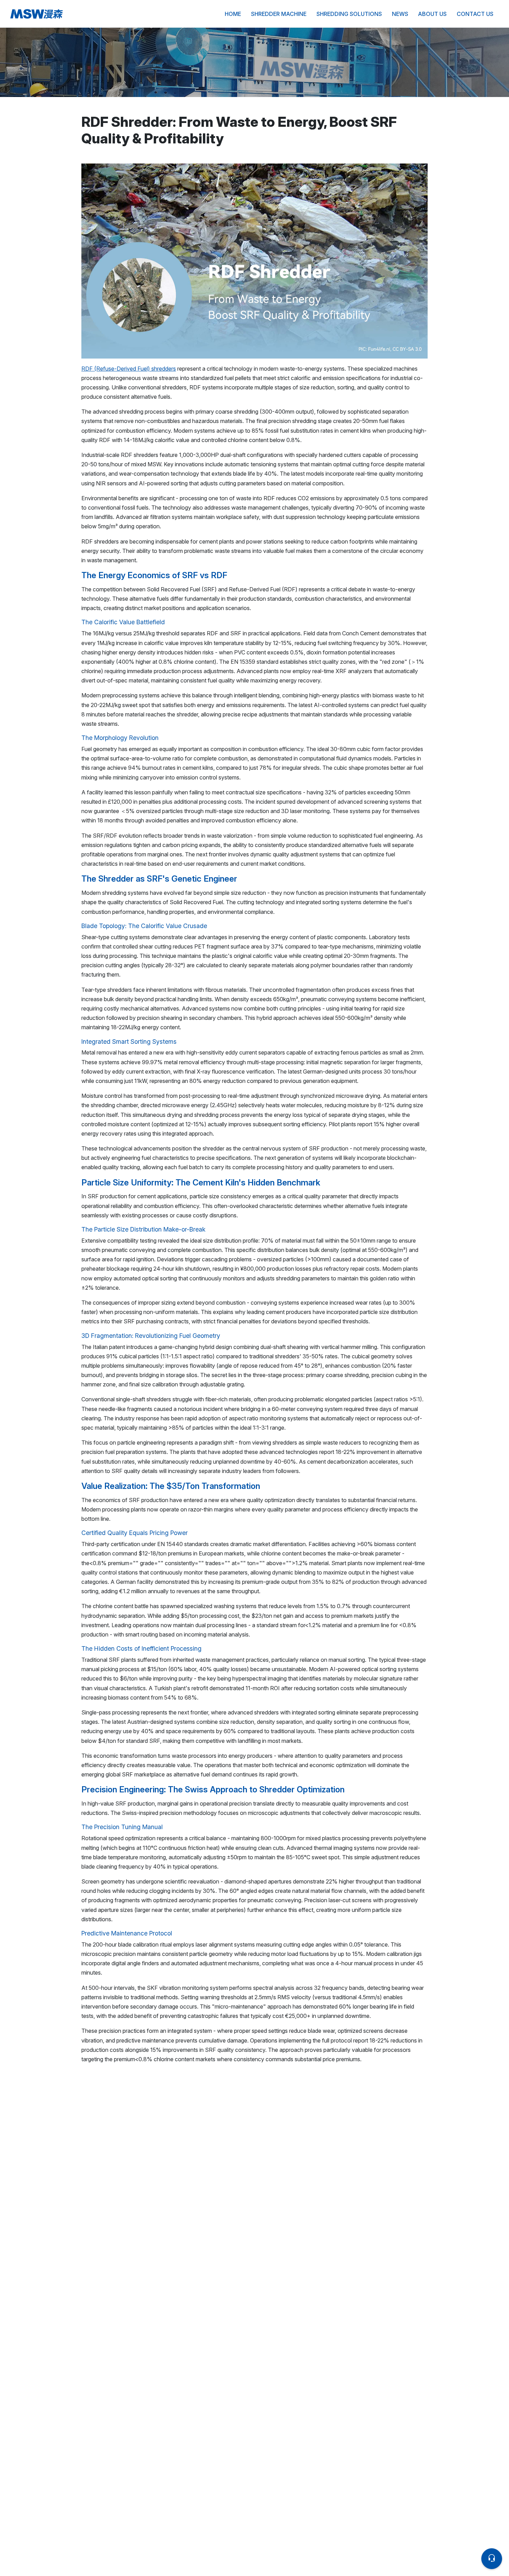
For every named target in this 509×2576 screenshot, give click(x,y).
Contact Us (475, 14)
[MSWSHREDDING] (90, 14)
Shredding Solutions (349, 14)
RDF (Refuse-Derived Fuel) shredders (129, 369)
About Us (432, 14)
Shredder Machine (279, 14)
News (400, 14)
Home (233, 14)
